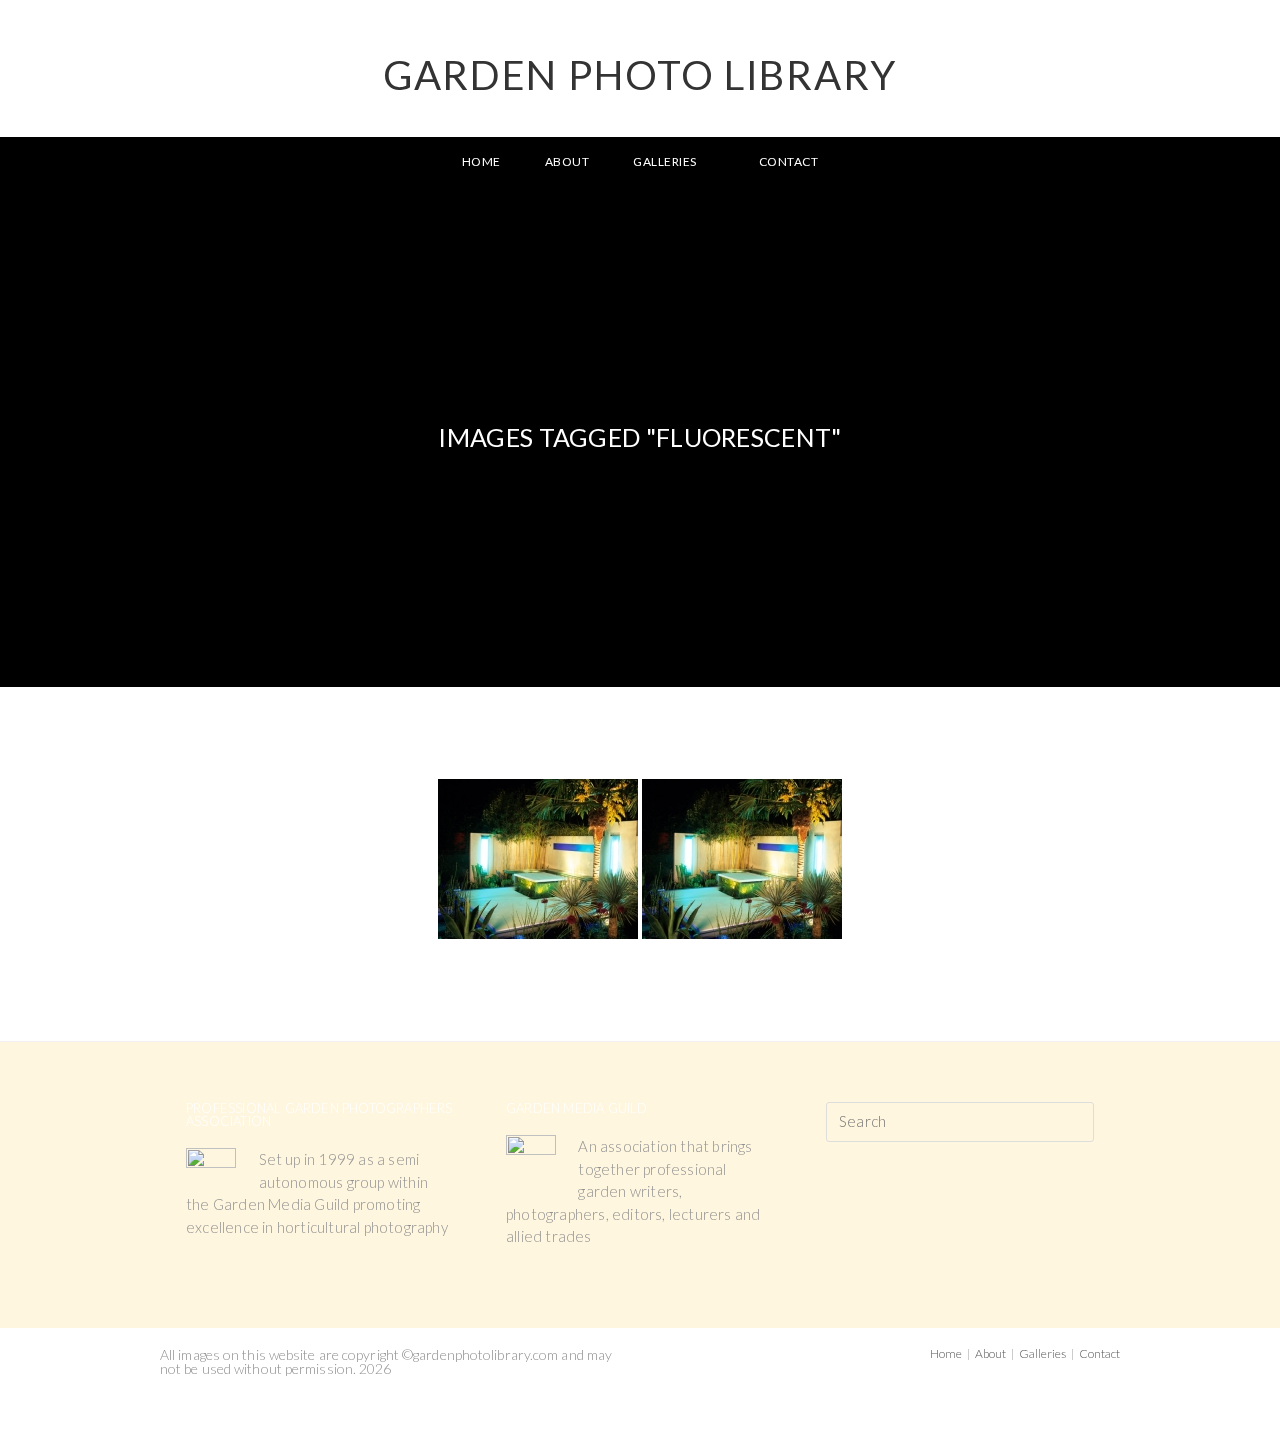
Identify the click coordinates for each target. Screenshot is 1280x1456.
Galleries (1042, 1353)
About (990, 1353)
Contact (1099, 1353)
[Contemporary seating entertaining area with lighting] (538, 859)
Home (946, 1353)
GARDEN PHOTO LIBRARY (640, 75)
